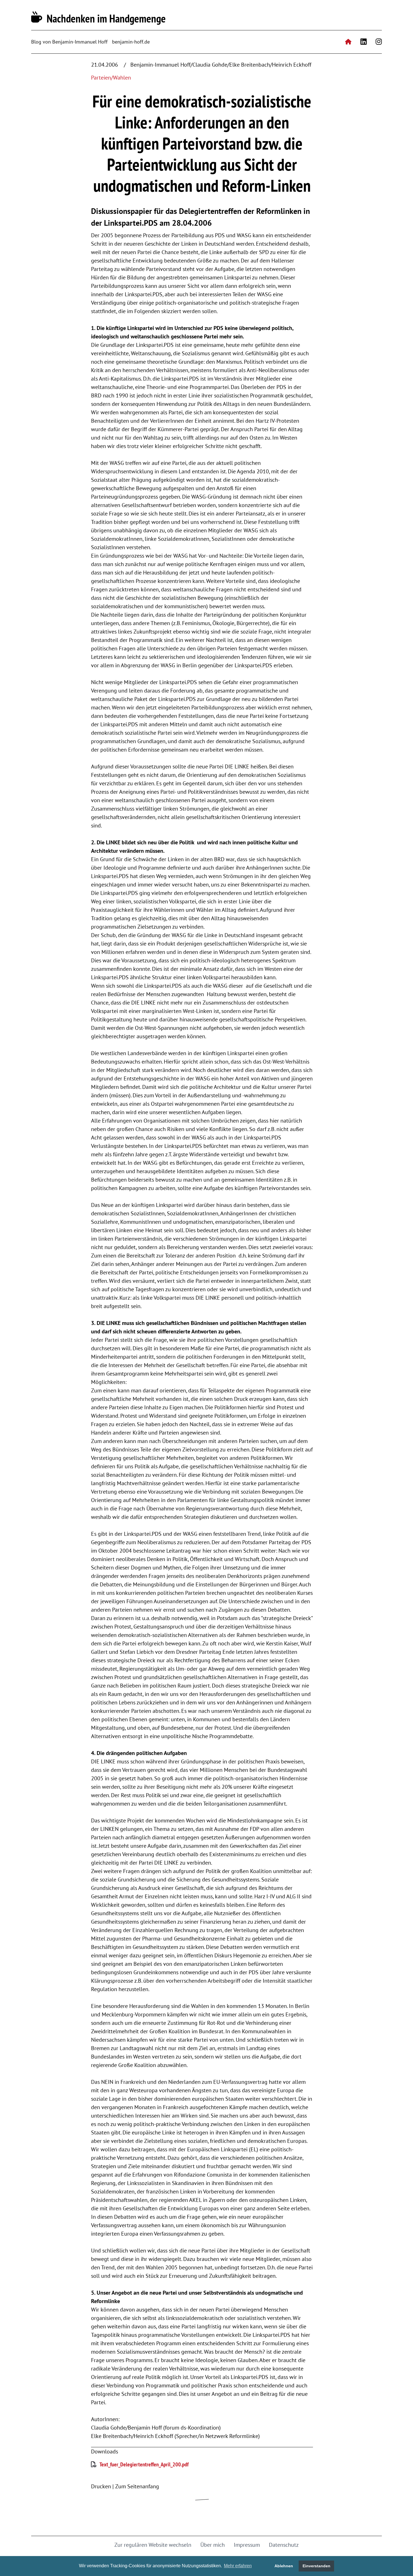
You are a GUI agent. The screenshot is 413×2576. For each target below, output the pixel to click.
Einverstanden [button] (316, 2566)
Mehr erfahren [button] (238, 2566)
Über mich (213, 2545)
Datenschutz (284, 2545)
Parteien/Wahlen (111, 78)
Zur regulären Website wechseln (153, 2545)
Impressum (247, 2545)
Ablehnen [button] (284, 2566)
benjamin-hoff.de (131, 42)
